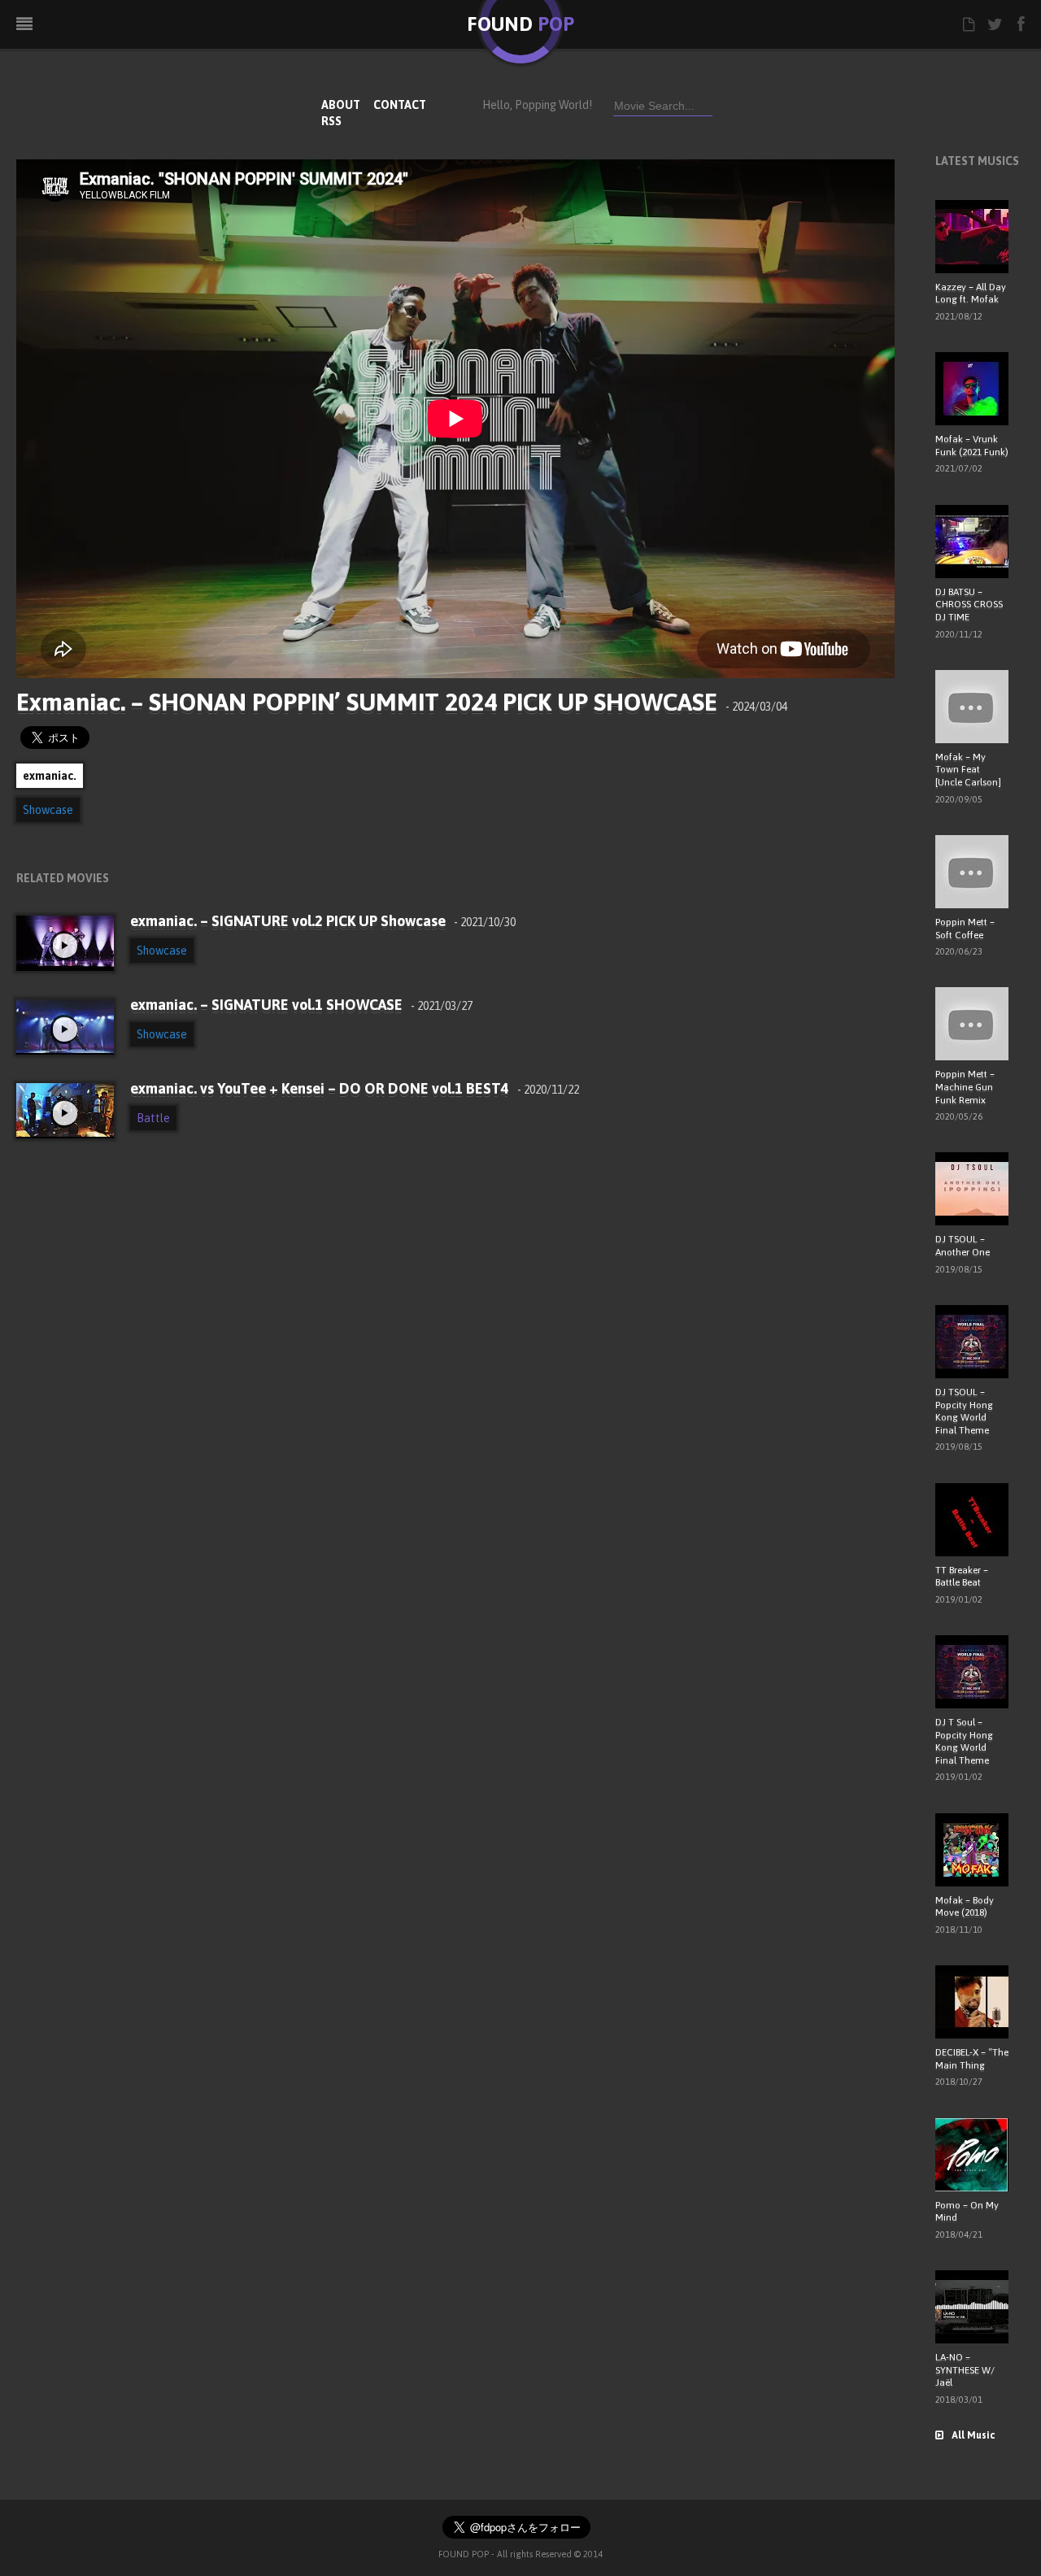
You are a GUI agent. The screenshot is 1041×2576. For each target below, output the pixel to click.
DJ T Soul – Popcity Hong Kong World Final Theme (964, 1741)
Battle (153, 1118)
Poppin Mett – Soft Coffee (965, 929)
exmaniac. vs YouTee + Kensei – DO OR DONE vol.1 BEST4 (355, 1088)
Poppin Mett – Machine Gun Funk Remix (965, 1087)
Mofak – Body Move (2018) (965, 1907)
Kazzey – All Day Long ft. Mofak (971, 294)
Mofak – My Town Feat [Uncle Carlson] (968, 770)
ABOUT (341, 105)
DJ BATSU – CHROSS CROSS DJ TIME (969, 605)
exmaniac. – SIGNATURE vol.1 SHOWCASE (301, 1005)
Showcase (48, 810)
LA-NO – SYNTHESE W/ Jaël (965, 2370)
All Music (973, 2435)
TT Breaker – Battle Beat (962, 1577)
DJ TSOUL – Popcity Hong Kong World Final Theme (964, 1411)
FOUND (520, 24)
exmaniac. (50, 776)
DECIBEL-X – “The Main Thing (972, 2059)
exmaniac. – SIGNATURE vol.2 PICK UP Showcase (323, 921)
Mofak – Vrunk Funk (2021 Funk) (972, 446)
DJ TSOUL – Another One (963, 1246)
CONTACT (400, 105)
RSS (331, 121)
